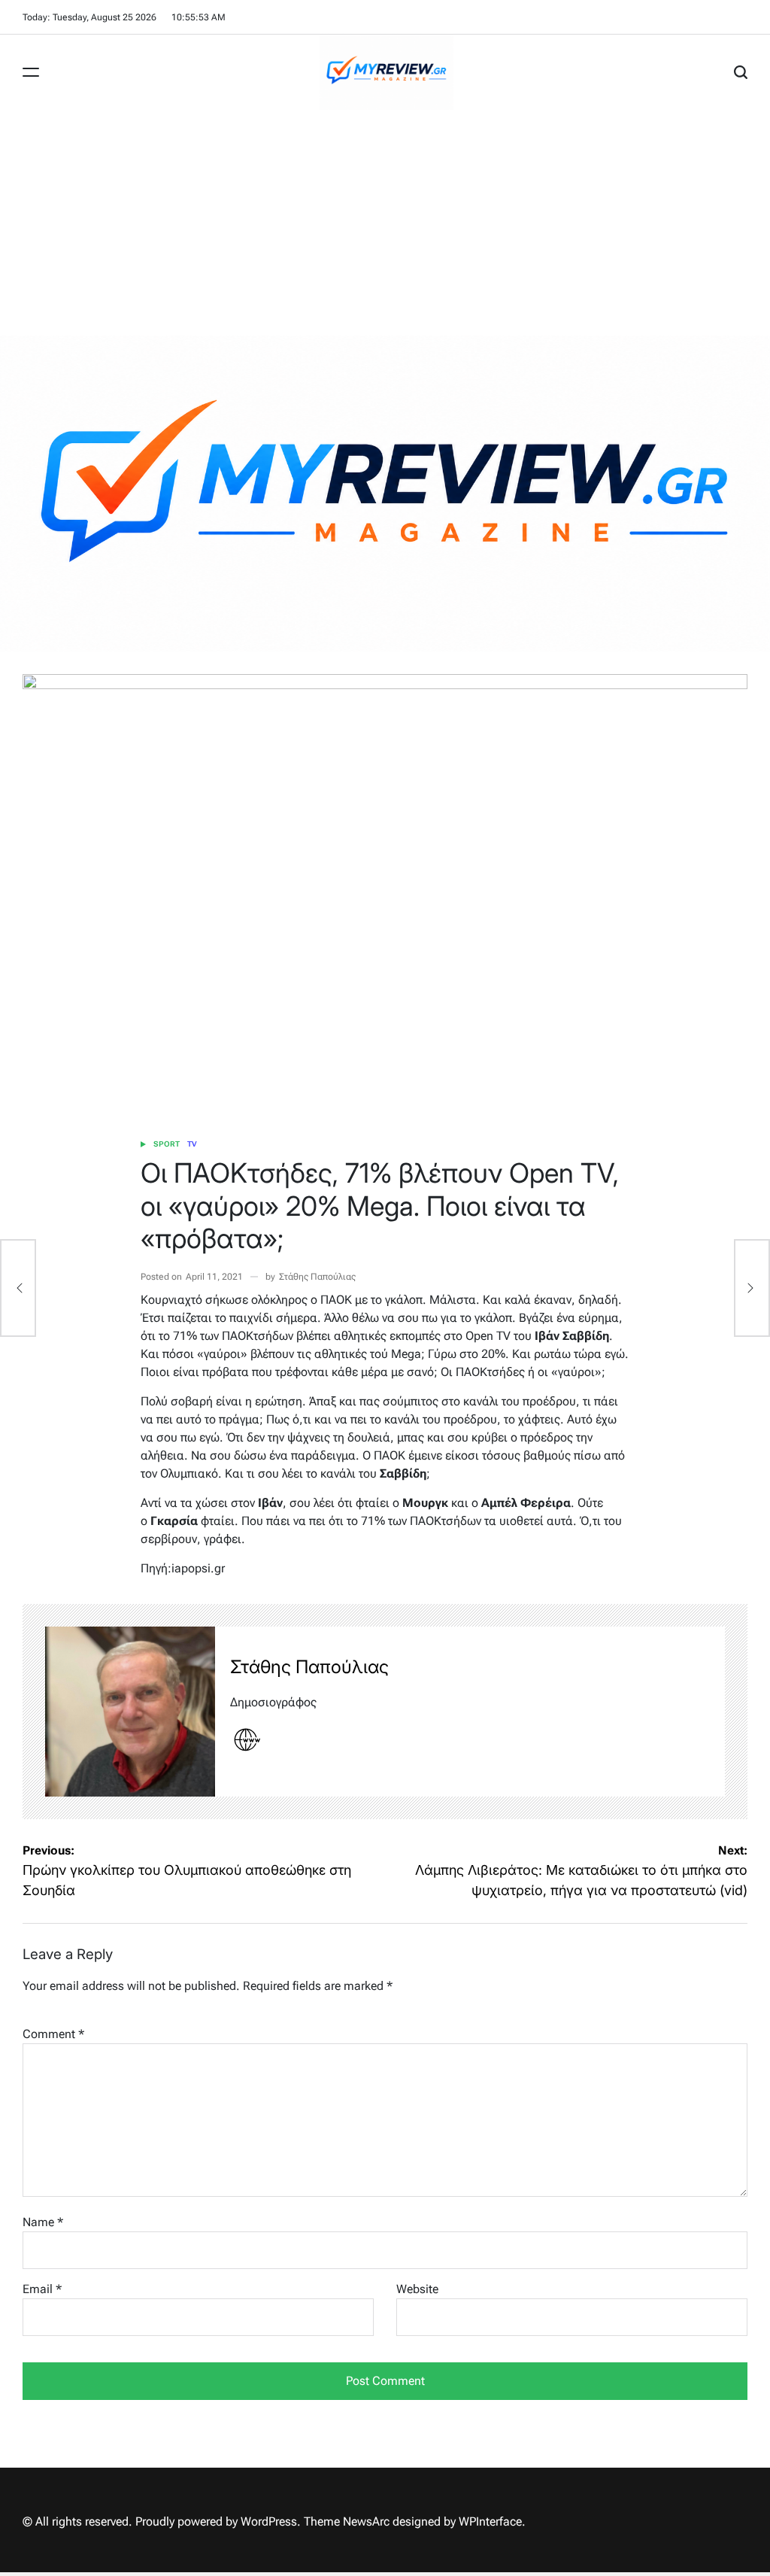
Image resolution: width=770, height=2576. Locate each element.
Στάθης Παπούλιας (317, 1277)
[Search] (741, 72)
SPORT (167, 1144)
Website (417, 2289)
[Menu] (31, 72)
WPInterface (490, 2521)
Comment (53, 2034)
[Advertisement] (385, 223)
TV (192, 1144)
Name (43, 2222)
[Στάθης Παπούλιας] (130, 1712)
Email (42, 2289)
